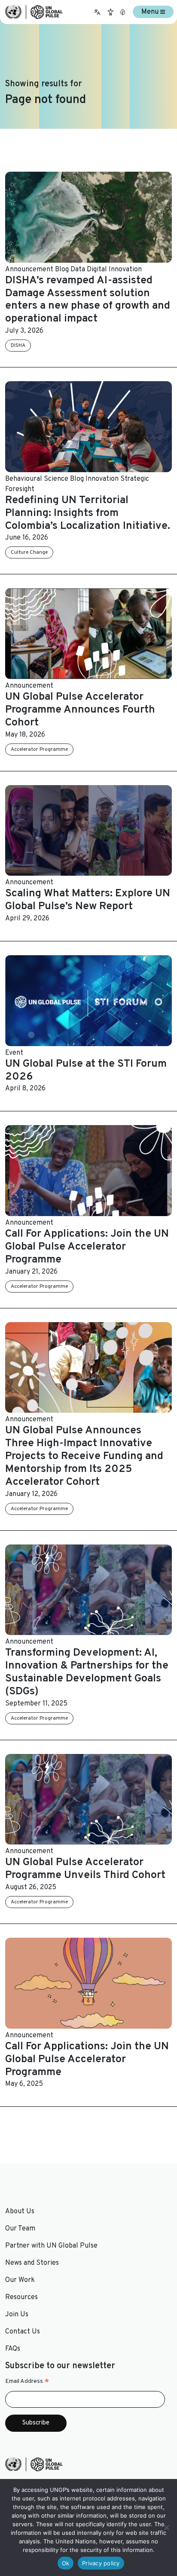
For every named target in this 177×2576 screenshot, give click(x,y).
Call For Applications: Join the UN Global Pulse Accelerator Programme (87, 1247)
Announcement (29, 270)
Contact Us (23, 2332)
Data (78, 270)
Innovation (125, 270)
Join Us (17, 2315)
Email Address (27, 2382)
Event (14, 1053)
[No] (166, 2527)
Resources (21, 2297)
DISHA (18, 346)
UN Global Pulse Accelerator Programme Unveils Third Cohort (85, 1869)
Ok (66, 2563)
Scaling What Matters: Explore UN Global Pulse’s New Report (88, 900)
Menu (151, 12)
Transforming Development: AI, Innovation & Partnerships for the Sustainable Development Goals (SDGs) (87, 1672)
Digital (97, 270)
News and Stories (32, 2263)
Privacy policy (101, 2563)
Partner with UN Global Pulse (51, 2246)
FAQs (13, 2349)
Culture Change (29, 552)
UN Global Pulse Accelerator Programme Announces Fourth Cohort (80, 710)
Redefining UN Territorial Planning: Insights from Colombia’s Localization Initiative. (88, 513)
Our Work (20, 2280)
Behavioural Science (37, 479)
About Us (20, 2212)
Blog (62, 270)
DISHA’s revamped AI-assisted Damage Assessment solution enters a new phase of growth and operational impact (88, 300)
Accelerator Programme (39, 749)
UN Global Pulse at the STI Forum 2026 (86, 1071)
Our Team (20, 2229)
